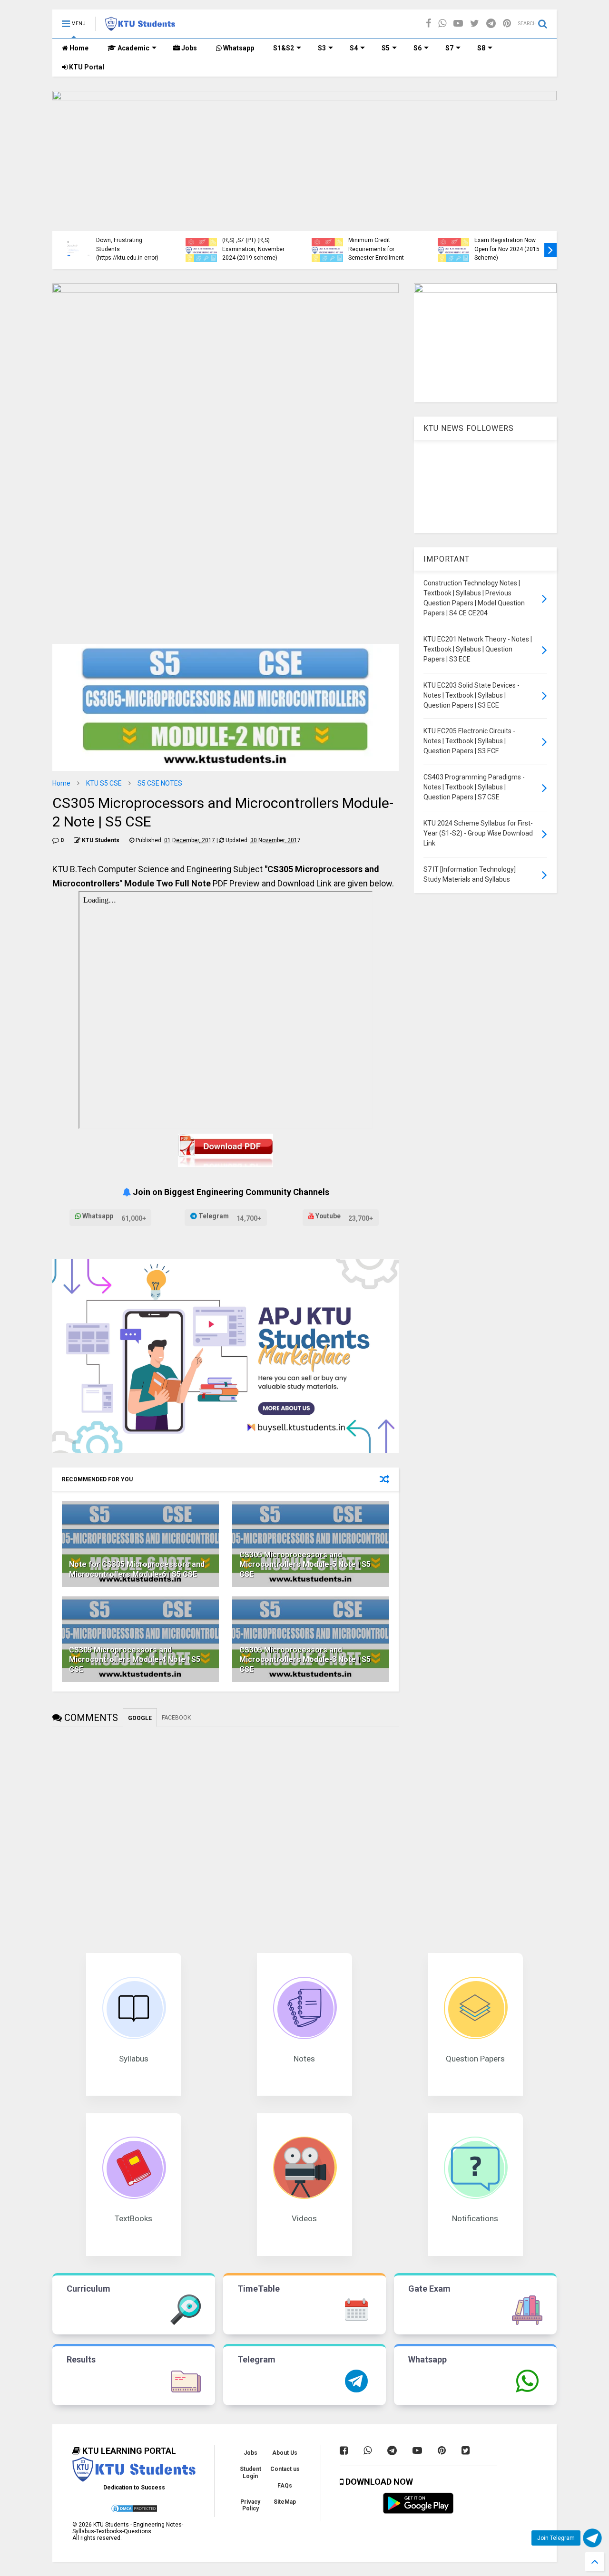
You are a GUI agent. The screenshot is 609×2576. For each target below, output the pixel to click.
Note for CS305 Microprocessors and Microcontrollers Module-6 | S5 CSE (137, 1569)
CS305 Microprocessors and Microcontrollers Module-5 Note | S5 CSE (305, 1565)
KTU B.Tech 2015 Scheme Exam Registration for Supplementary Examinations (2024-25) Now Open (266, 240)
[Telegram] (491, 24)
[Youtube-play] (458, 24)
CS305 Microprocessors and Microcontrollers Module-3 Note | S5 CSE (305, 1660)
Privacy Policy (250, 2505)
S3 (322, 48)
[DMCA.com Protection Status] (134, 2511)
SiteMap (285, 2502)
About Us (285, 2453)
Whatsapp (238, 48)
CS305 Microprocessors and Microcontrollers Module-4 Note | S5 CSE (135, 1660)
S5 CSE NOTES (160, 783)
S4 (354, 48)
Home (78, 48)
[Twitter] (475, 24)
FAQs (285, 2486)
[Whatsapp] (442, 24)
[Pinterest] (507, 24)
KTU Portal (86, 67)
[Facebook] (428, 24)
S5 (386, 48)
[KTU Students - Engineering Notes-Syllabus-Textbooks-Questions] (140, 27)
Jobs (188, 48)
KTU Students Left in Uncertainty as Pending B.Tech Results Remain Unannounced (515, 245)
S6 (417, 48)
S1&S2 (284, 48)
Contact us (285, 2469)
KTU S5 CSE (104, 783)
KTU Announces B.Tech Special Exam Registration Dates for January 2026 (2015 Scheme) (389, 240)
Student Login (250, 2472)
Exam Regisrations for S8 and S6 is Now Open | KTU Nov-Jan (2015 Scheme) (140, 249)
